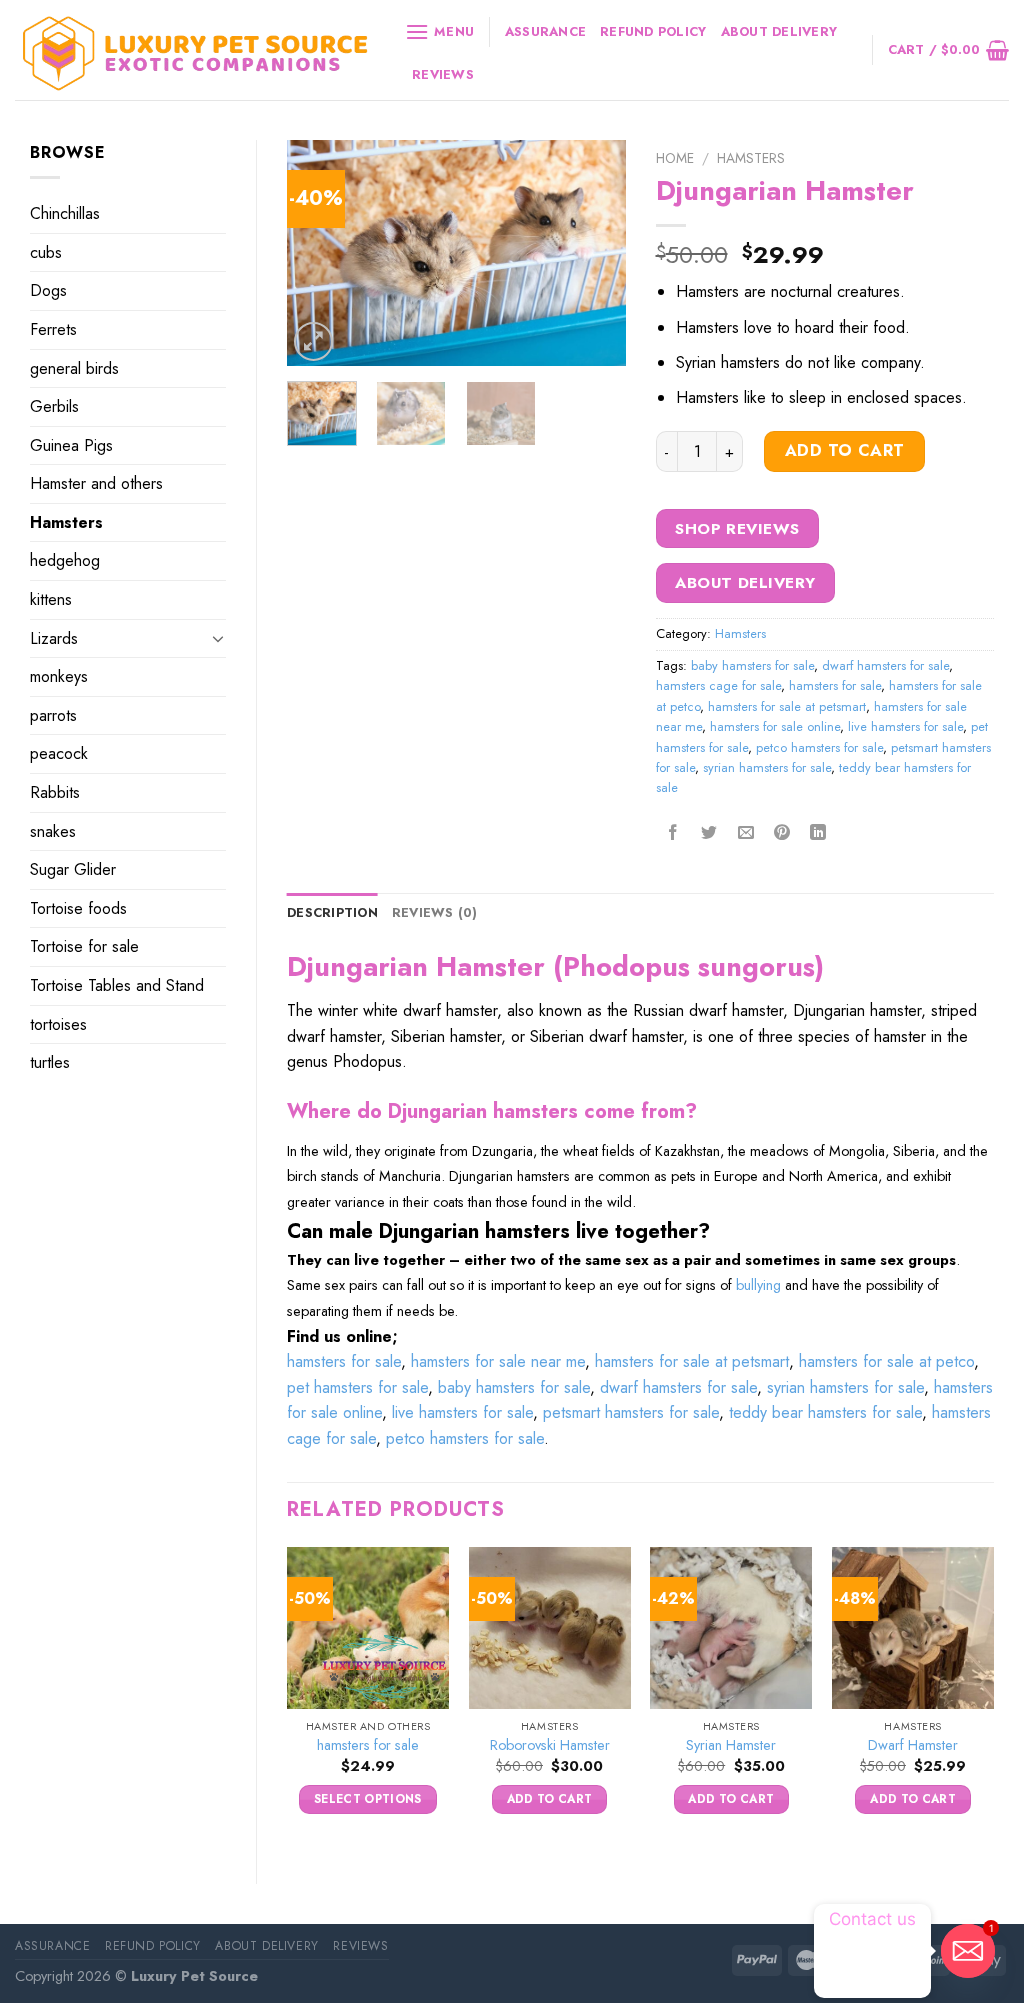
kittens (51, 599)
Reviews (443, 74)
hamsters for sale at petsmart (787, 706)
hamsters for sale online (775, 726)
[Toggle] (218, 638)
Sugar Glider (73, 869)
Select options (368, 1799)
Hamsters (66, 522)
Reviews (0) (435, 912)
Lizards (54, 638)
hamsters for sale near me (498, 1361)
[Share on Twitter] (709, 833)
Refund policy (653, 31)
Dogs (48, 290)
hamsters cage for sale (718, 685)
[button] (640, 1274)
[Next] (594, 252)
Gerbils (54, 406)
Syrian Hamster (731, 1745)
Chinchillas (65, 213)
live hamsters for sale (905, 726)
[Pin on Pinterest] (781, 833)
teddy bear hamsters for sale (825, 1412)
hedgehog (65, 560)
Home (675, 158)
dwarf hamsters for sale (885, 665)
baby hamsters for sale (752, 665)
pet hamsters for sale (357, 1387)
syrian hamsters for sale (767, 767)
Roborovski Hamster (550, 1745)
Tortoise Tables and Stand (117, 985)
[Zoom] (313, 341)
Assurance (545, 31)
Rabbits (55, 792)
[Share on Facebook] (673, 833)
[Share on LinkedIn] (818, 833)
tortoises (58, 1024)
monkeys (59, 676)
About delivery (779, 31)
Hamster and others (96, 483)
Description (332, 912)
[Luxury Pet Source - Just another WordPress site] (195, 50)
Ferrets (53, 329)
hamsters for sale (835, 685)
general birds (74, 368)
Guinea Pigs (71, 445)
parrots (53, 715)
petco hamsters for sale (819, 747)
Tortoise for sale (84, 946)
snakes (53, 831)
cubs (46, 252)
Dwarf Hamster (913, 1745)
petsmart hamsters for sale (631, 1412)
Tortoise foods (78, 908)
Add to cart (845, 450)
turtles (50, 1062)
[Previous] (319, 252)
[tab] (332, 913)
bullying (758, 1285)
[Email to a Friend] (745, 833)
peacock (59, 753)
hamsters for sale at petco (886, 1361)
